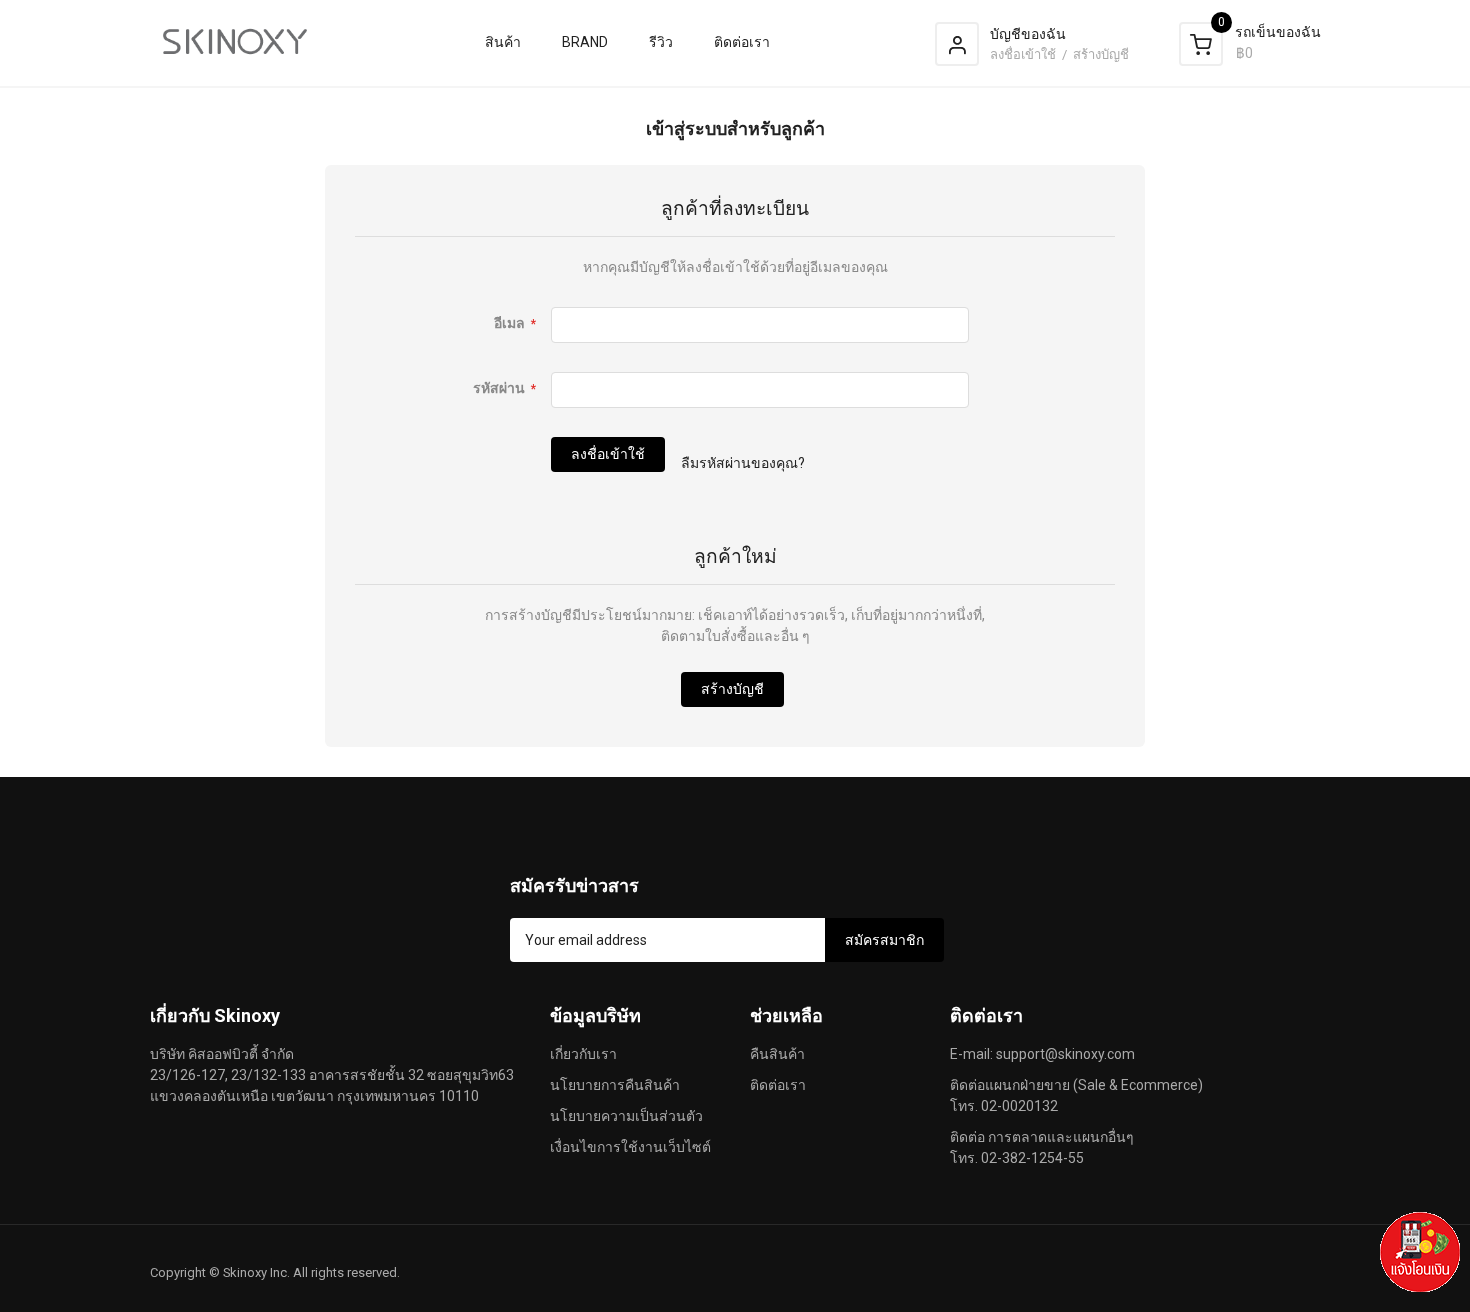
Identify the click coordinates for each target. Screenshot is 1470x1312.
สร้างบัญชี (1101, 54)
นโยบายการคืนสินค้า (615, 1085)
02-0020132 (1019, 1106)
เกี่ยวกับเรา (583, 1054)
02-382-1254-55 (1032, 1158)
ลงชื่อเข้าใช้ (1024, 54)
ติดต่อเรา (778, 1085)
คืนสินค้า (777, 1054)
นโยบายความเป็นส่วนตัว (626, 1116)
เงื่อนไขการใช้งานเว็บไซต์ (630, 1147)
